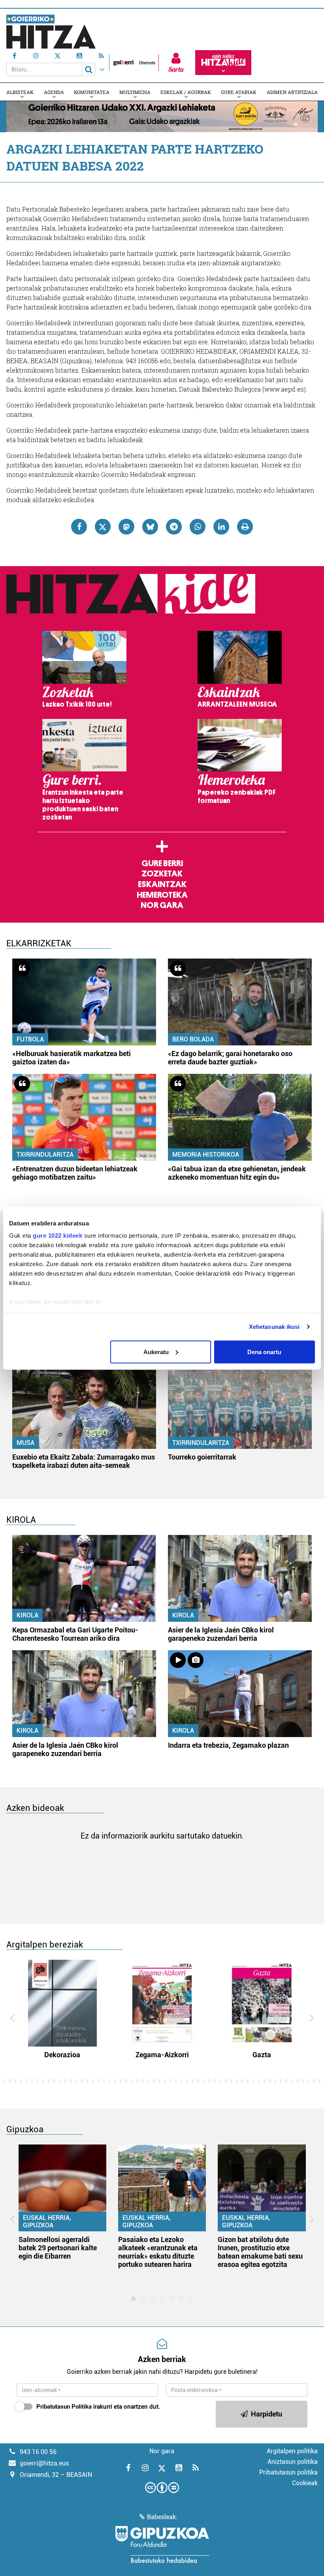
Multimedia (135, 92)
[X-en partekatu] (103, 527)
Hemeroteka (162, 895)
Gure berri (162, 863)
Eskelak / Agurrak (186, 92)
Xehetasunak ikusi (274, 1327)
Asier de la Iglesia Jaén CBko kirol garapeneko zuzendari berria (221, 1634)
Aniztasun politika (293, 2462)
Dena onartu (264, 1352)
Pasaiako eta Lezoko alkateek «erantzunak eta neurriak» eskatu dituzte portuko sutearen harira (158, 2252)
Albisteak (20, 92)
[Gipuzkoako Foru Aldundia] (162, 2544)
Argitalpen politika (292, 2451)
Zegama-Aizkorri (162, 2055)
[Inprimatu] (245, 527)
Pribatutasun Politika (64, 2407)
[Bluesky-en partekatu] (150, 527)
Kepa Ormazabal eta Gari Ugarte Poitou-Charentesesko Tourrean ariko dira (75, 1634)
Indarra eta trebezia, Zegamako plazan (228, 1745)
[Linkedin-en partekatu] (221, 527)
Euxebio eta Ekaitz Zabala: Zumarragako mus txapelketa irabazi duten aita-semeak (84, 1461)
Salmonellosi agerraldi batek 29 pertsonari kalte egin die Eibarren (58, 2248)
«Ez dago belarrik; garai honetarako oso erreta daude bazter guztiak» (230, 1058)
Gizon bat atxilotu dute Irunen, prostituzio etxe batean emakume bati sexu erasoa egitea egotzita (260, 2252)
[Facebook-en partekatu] (79, 527)
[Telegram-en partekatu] (174, 527)
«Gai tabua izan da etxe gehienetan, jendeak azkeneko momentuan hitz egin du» (237, 1173)
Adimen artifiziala (292, 92)
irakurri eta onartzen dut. (98, 2407)
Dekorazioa (62, 2055)
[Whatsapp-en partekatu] (198, 527)
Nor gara (162, 905)
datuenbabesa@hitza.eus (235, 361)
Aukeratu (156, 1352)
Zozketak (162, 874)
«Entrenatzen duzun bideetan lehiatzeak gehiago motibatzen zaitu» (75, 1173)
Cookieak (305, 2483)
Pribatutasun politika (288, 2472)
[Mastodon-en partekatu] (126, 527)
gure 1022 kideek (57, 1235)
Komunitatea (92, 92)
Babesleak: (162, 2517)
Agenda (54, 92)
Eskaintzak (162, 884)
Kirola (27, 1615)
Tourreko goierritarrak (202, 1457)
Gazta (262, 2055)
